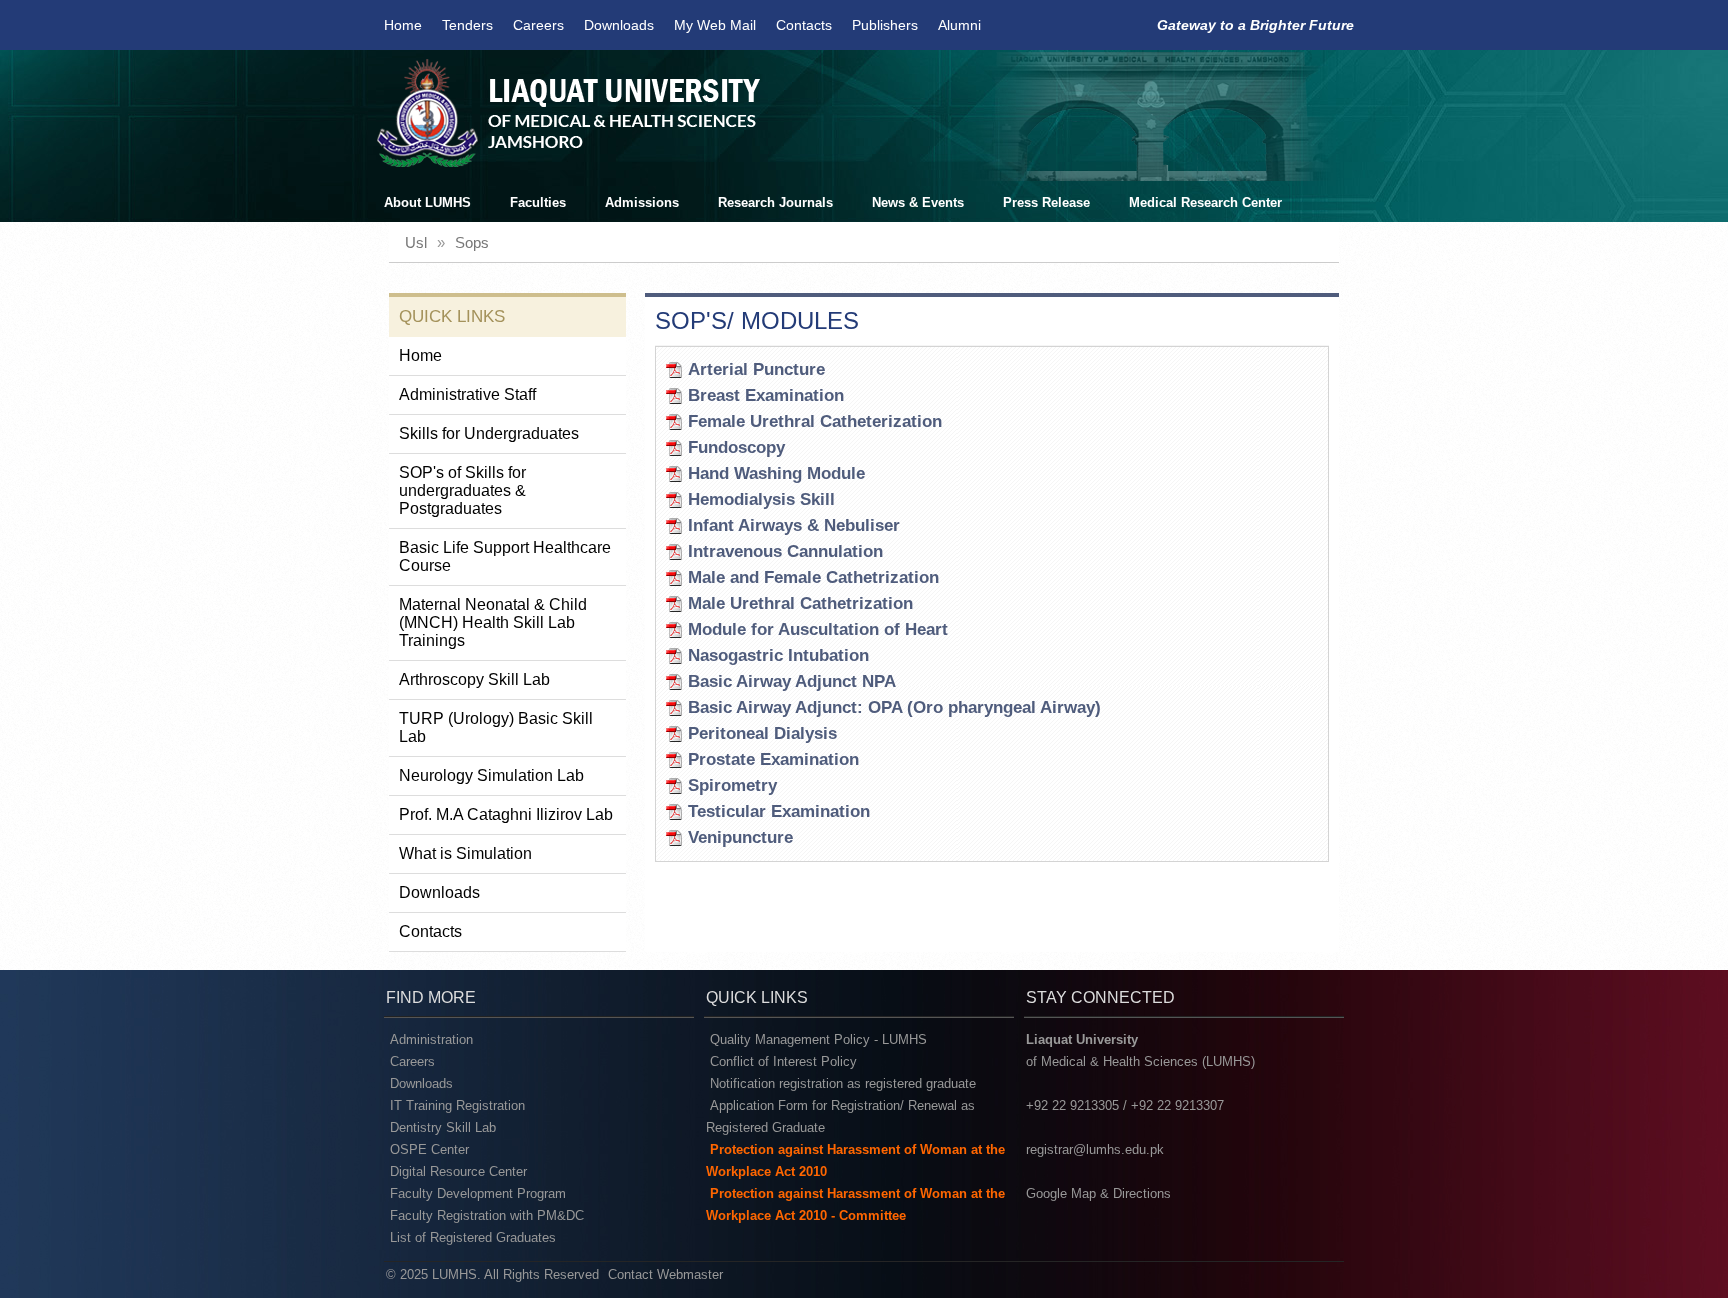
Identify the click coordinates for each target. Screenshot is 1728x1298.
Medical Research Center (1205, 202)
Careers (538, 25)
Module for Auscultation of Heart (818, 629)
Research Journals (775, 202)
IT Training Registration (457, 1105)
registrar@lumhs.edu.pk (1095, 1149)
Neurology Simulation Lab (491, 775)
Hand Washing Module (776, 473)
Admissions (642, 202)
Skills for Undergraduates (489, 433)
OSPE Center (429, 1149)
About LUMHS (427, 202)
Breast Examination (766, 395)
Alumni (959, 25)
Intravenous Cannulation (785, 551)
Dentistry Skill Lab (443, 1127)
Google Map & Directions (1098, 1193)
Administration (431, 1039)
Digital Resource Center (458, 1171)
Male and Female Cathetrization (813, 577)
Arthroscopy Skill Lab (474, 679)
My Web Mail (715, 25)
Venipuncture (740, 837)
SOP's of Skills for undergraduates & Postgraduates (462, 490)
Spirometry (732, 785)
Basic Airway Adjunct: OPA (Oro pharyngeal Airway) (894, 707)
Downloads (619, 25)
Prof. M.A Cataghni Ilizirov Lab (506, 814)
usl (416, 242)
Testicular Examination (779, 811)
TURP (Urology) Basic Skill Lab (496, 727)
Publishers (885, 25)
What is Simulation (465, 853)
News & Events (918, 202)
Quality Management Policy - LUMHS (818, 1039)
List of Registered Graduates (473, 1237)
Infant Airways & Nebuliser (794, 525)
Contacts (804, 25)
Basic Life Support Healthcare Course (505, 556)
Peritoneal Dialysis (762, 733)
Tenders (467, 25)
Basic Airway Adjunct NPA (792, 681)
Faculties (538, 202)
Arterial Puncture (756, 369)
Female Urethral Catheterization (815, 421)
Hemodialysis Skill (761, 499)
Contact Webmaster (665, 1274)
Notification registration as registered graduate (843, 1083)
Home (403, 25)
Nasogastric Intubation (778, 655)
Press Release (1046, 202)
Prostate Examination (773, 759)
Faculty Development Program (478, 1193)
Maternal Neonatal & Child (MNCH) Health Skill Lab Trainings (493, 622)
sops (472, 242)
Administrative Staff (467, 394)
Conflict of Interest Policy (783, 1061)
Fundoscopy (736, 447)
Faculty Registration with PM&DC (487, 1215)
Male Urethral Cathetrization (800, 603)
